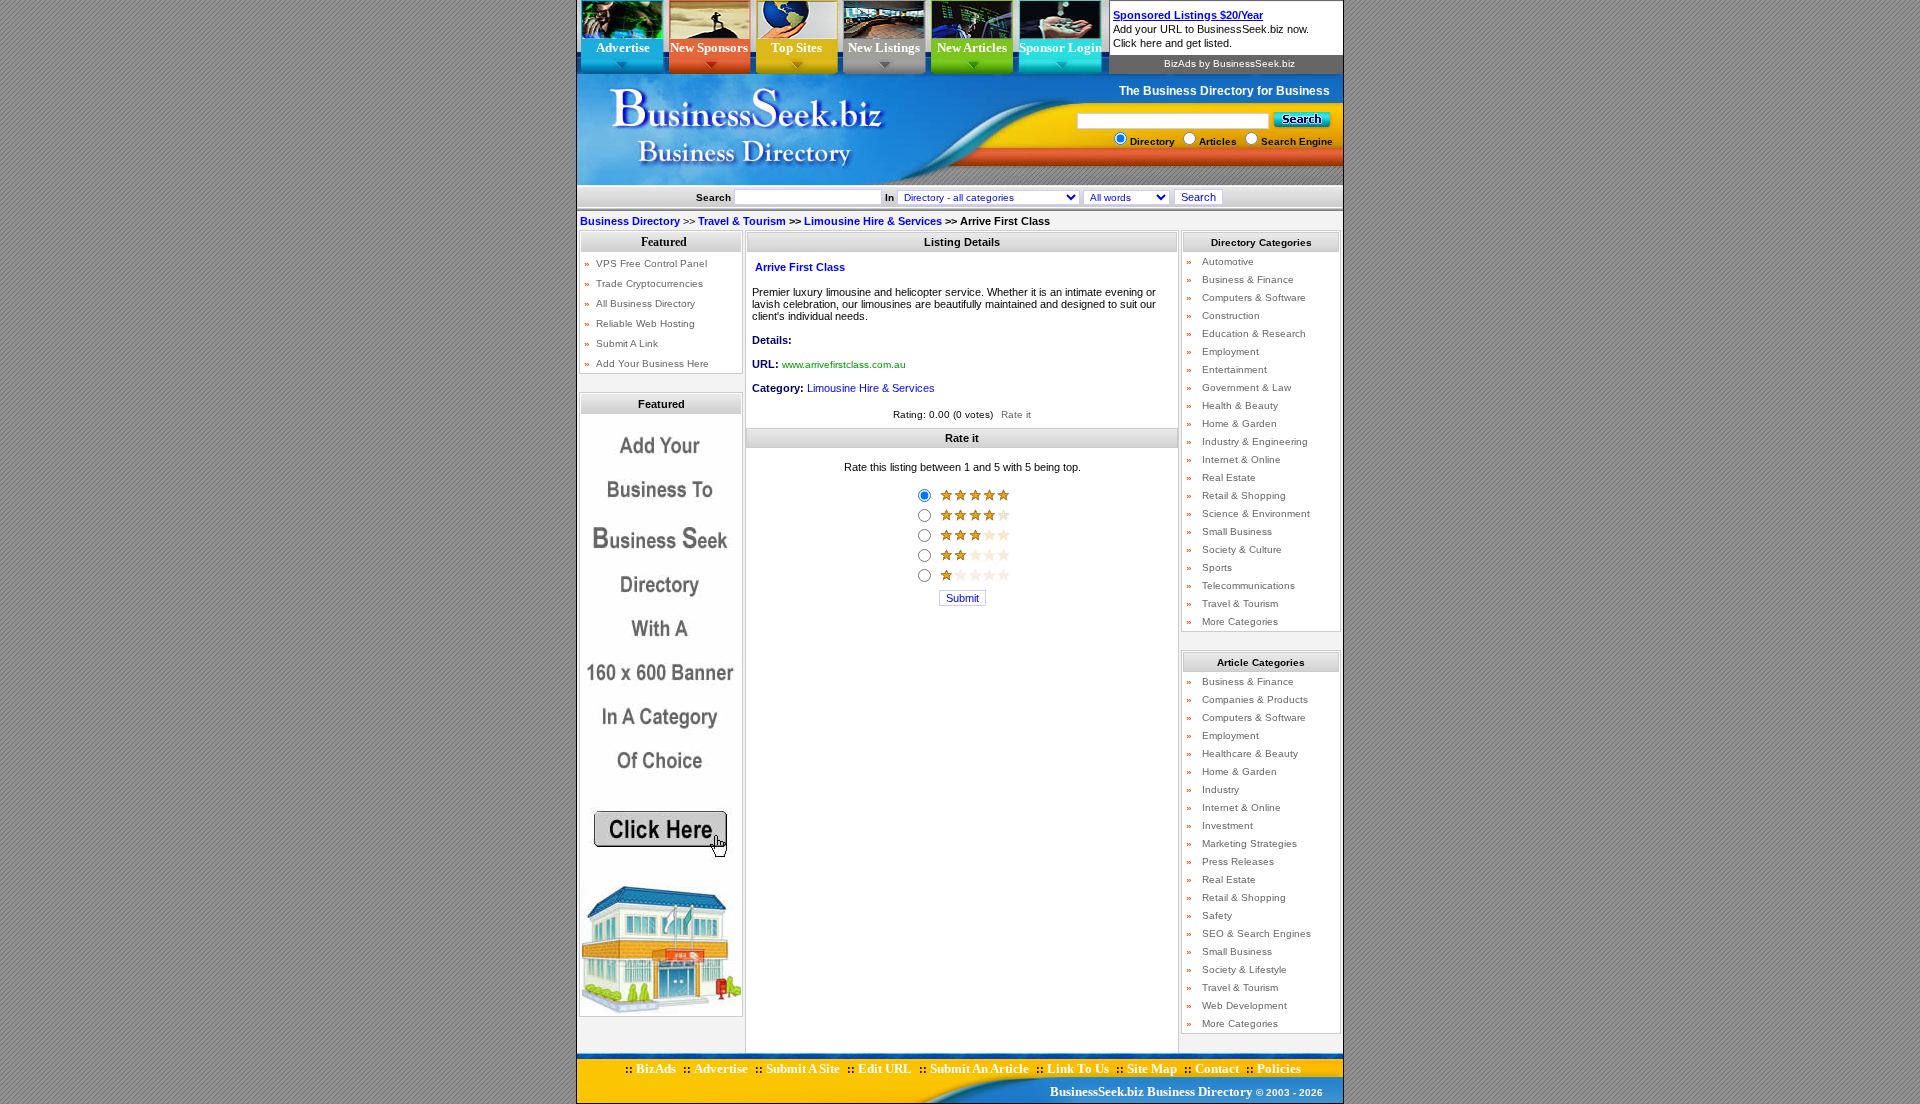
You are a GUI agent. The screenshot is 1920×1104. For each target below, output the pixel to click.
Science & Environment (1256, 513)
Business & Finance (1248, 279)
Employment (1230, 351)
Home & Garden (1239, 423)
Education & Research (1254, 333)
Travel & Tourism (742, 221)
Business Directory (1200, 1091)
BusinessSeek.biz (1097, 1091)
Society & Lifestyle (1244, 969)
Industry (1220, 789)
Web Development (1244, 1005)
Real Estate (1229, 477)
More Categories (1240, 621)
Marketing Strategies (1249, 843)
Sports (1217, 567)
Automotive (1228, 261)
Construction (1231, 315)
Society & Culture (1242, 549)
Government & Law (1246, 387)
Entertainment (1234, 369)
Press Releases (1238, 861)
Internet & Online (1241, 459)
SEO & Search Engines (1256, 933)
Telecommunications (1248, 585)
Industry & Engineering (1255, 441)
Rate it (1016, 414)
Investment (1227, 825)
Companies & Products (1255, 699)
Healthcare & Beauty (1250, 753)
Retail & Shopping (1244, 495)
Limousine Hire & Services (873, 221)
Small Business (1237, 531)
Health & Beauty (1240, 405)
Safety (1217, 915)
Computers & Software (1254, 297)
